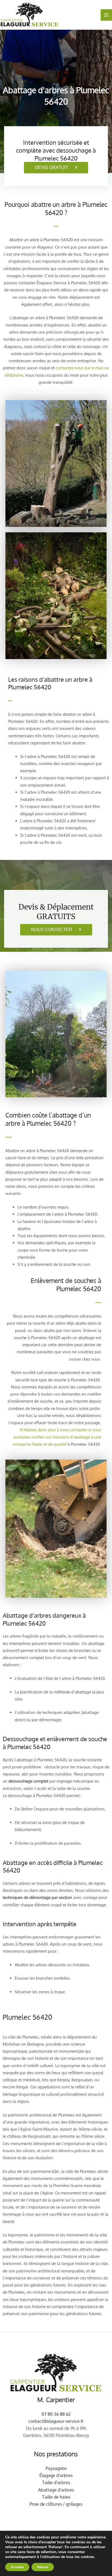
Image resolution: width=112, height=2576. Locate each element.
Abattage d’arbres (56, 2490)
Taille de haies (56, 2497)
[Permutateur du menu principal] (106, 15)
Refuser (43, 2567)
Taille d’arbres (56, 2483)
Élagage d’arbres (56, 2475)
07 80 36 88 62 (56, 2414)
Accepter (17, 2567)
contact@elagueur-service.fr (56, 2421)
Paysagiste (56, 2468)
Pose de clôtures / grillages (56, 2504)
